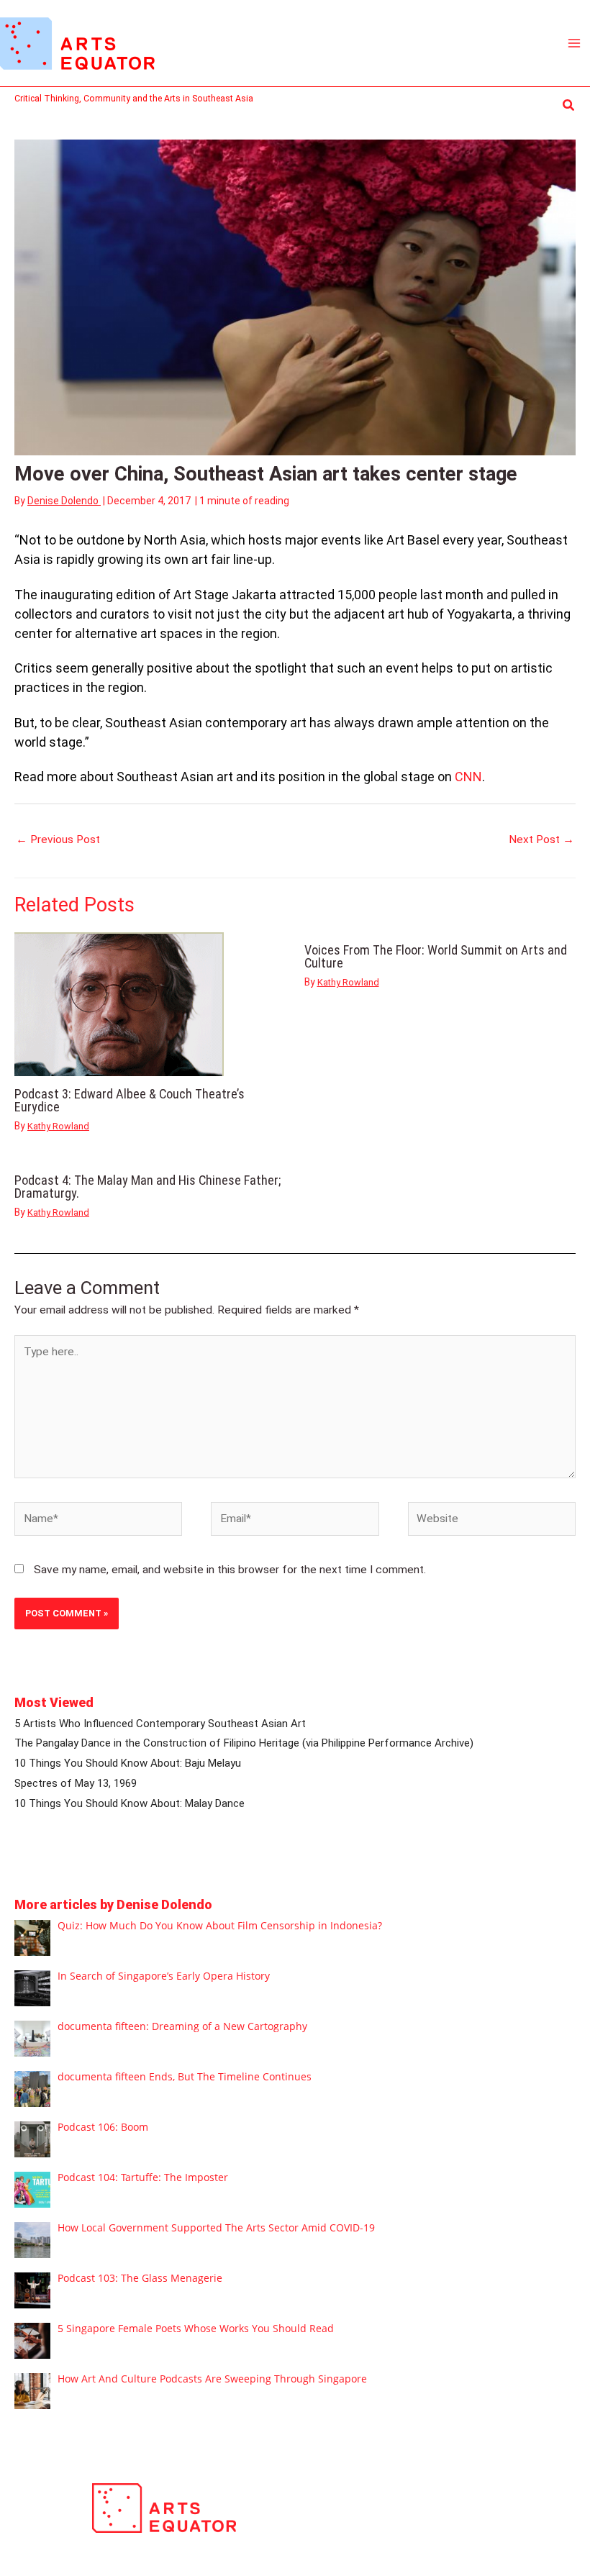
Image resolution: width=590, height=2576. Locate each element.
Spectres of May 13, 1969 (76, 1783)
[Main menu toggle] (575, 43)
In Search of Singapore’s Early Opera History (164, 1976)
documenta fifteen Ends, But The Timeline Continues (185, 2076)
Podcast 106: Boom (103, 2127)
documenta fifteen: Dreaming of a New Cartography (182, 2026)
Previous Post (58, 839)
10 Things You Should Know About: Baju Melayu (128, 1763)
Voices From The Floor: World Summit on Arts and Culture (436, 956)
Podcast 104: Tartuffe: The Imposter (143, 2177)
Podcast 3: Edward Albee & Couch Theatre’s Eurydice (130, 1100)
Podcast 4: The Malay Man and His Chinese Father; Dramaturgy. (147, 1187)
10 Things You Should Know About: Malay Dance (130, 1803)
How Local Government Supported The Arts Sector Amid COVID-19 (216, 2227)
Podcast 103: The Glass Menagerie (140, 2278)
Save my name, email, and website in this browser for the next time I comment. (230, 1570)
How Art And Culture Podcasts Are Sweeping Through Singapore (212, 2379)
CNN (468, 777)
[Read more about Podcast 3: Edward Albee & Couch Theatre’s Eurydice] (119, 1004)
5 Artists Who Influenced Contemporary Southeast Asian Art (160, 1724)
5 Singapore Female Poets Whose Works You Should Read (196, 2328)
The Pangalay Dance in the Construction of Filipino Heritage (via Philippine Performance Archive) (244, 1743)
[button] (569, 105)
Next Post (541, 839)
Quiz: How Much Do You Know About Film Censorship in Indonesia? (220, 1925)
